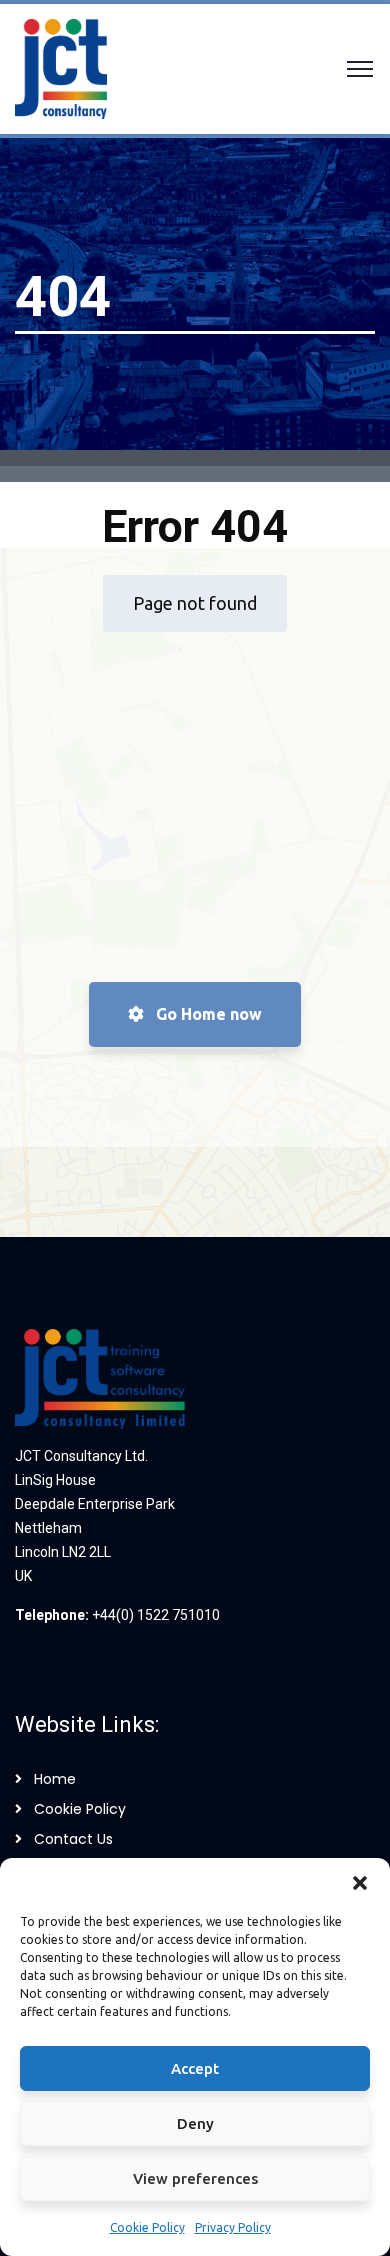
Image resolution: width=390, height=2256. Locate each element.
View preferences (195, 2178)
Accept (195, 2068)
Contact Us (73, 1839)
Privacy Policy (233, 2227)
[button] (360, 1883)
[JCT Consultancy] (61, 67)
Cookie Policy (147, 2227)
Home (55, 1779)
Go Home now (207, 1014)
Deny (195, 2123)
